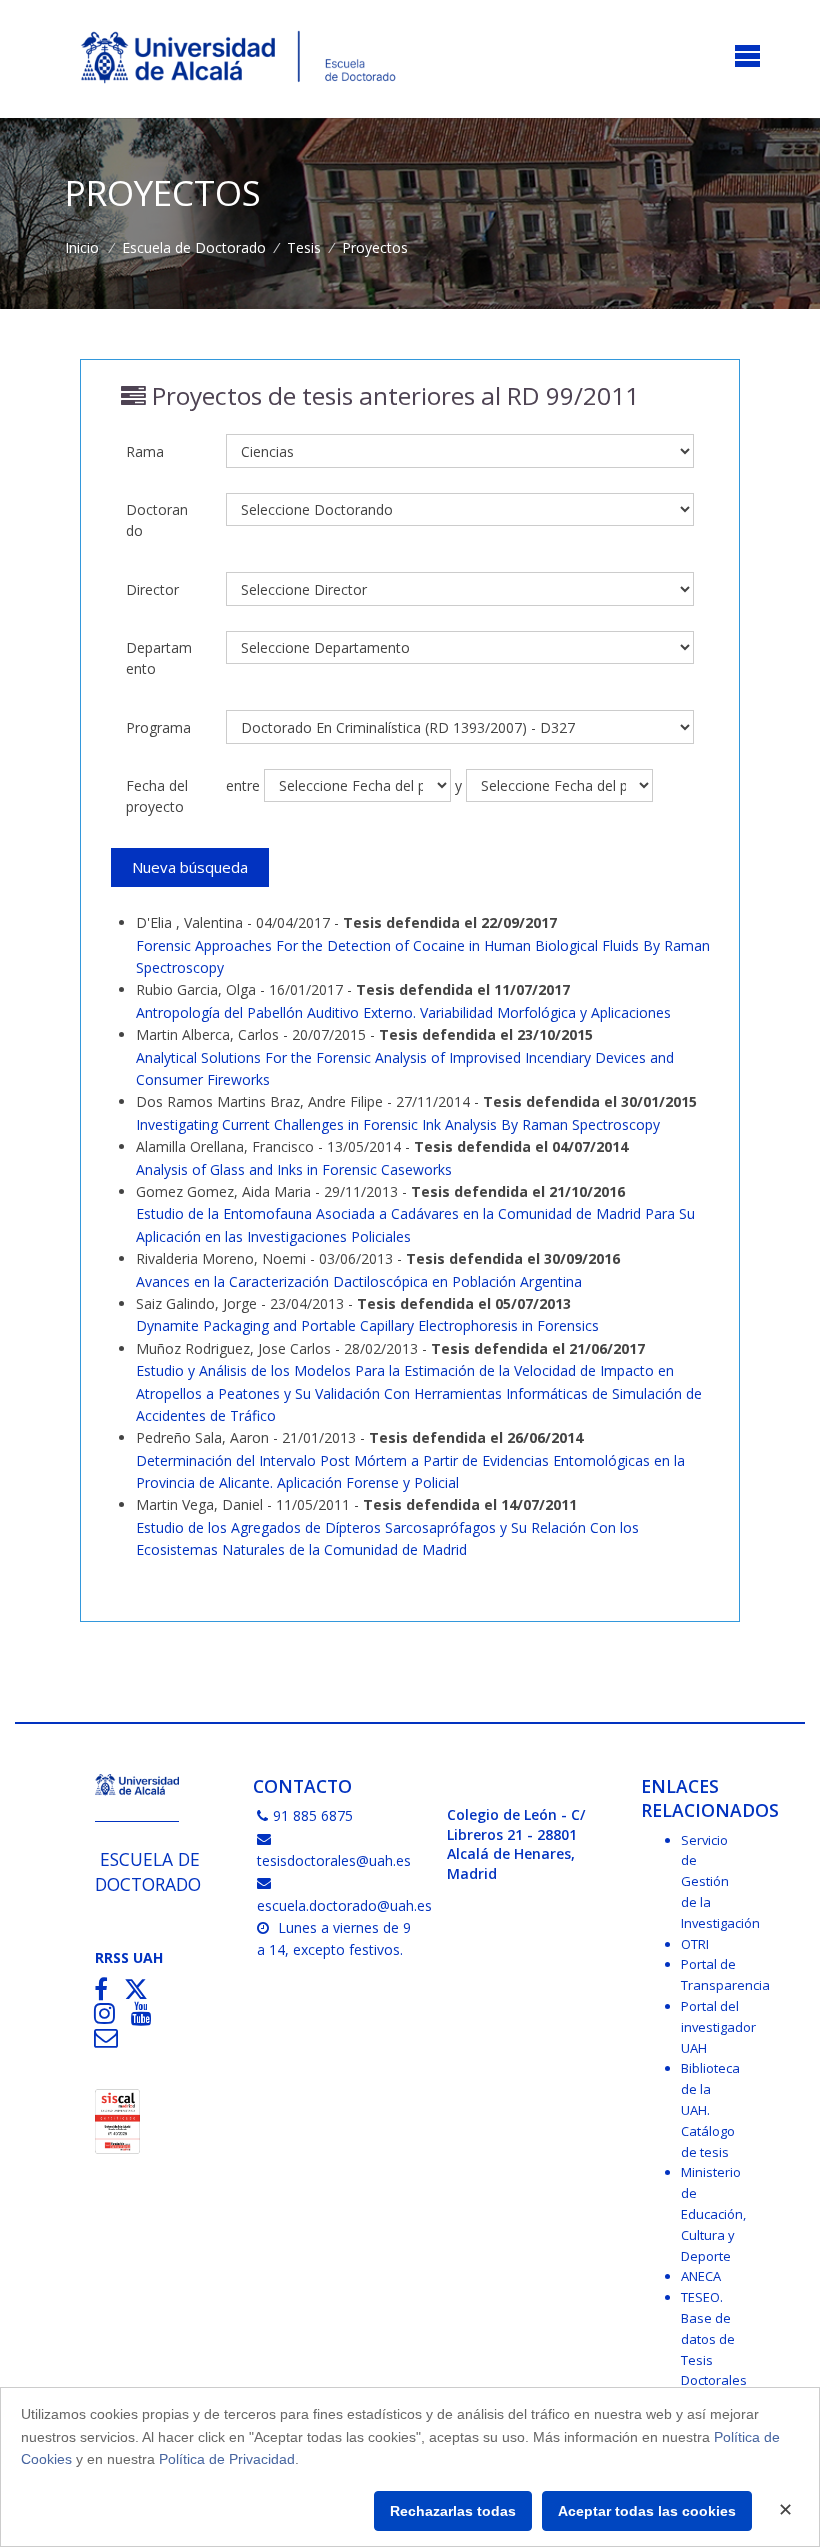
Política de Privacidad (227, 2459)
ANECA (701, 2276)
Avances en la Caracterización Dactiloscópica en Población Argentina (359, 1281)
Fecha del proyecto (157, 796)
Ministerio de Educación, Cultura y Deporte (713, 2213)
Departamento (159, 658)
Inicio (82, 247)
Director (152, 589)
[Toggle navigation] (747, 57)
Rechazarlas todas (453, 2511)
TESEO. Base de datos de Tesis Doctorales (714, 2338)
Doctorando (157, 520)
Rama (145, 451)
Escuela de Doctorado (194, 247)
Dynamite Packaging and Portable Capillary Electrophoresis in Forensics (367, 1325)
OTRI (695, 1944)
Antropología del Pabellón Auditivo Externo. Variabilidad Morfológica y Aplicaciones (403, 1012)
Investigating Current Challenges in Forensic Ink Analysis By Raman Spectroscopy (398, 1124)
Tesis (304, 247)
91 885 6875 (313, 1815)
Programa (158, 727)
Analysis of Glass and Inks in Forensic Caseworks (294, 1169)
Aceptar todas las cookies (647, 2511)
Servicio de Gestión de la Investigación (720, 1881)
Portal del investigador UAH (718, 2027)
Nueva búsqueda (190, 867)
